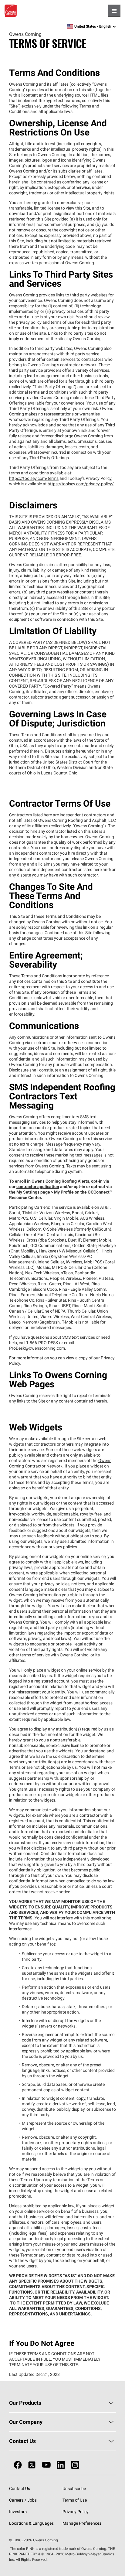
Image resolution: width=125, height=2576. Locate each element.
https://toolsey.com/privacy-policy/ (81, 484)
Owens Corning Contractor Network (60, 1463)
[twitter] (32, 2465)
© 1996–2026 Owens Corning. (34, 2540)
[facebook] (18, 2465)
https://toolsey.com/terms (34, 478)
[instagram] (75, 2465)
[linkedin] (61, 2465)
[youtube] (46, 2465)
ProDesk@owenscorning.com (37, 1348)
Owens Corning (11, 11)
